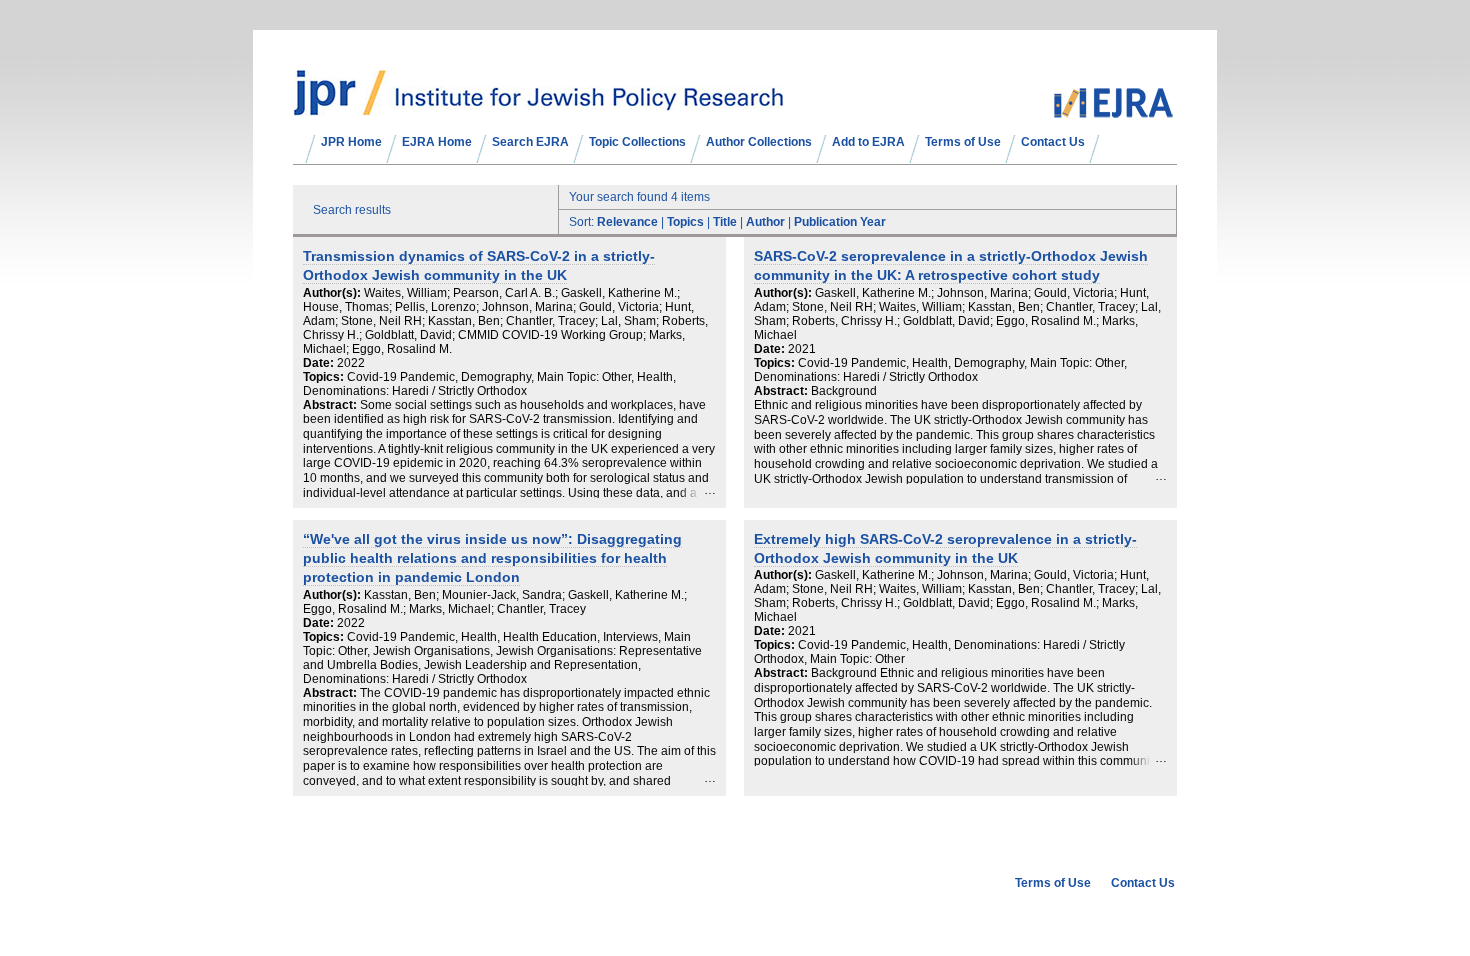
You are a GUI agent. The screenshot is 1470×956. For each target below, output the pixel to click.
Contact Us (1053, 142)
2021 (802, 349)
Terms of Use (963, 142)
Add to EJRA (868, 142)
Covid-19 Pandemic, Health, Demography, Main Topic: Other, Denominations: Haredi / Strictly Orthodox (940, 370)
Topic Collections (637, 142)
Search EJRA (530, 142)
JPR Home (351, 142)
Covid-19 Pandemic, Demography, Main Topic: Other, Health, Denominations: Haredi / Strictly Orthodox (489, 384)
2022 (351, 363)
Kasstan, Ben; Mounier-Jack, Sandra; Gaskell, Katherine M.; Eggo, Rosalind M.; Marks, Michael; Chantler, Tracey (495, 602)
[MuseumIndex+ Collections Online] (538, 107)
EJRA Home (437, 142)
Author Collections (759, 142)
